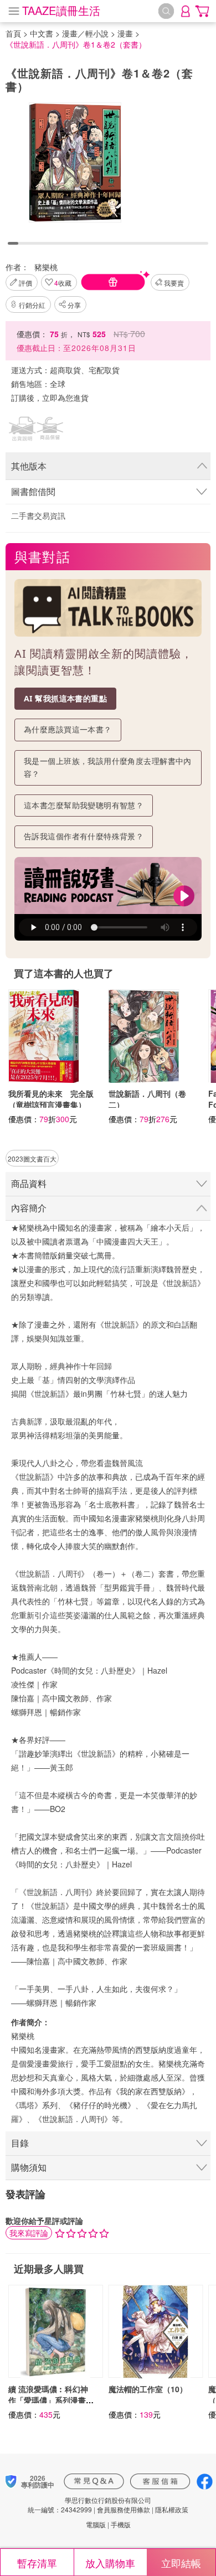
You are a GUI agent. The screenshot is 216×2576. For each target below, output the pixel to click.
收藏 (63, 283)
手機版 (121, 2524)
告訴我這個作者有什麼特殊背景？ (84, 836)
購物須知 (29, 2167)
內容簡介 (29, 1208)
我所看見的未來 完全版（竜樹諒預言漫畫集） (51, 1099)
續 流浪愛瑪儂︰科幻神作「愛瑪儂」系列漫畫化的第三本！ (51, 2400)
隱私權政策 (172, 2509)
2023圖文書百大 (32, 1158)
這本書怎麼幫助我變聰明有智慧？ (84, 805)
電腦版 (96, 2524)
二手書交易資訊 (38, 515)
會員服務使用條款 (124, 2509)
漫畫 (125, 33)
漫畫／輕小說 (85, 33)
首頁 (13, 33)
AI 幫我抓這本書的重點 (65, 698)
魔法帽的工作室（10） (148, 2389)
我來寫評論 (29, 2233)
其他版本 (29, 466)
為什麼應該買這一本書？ (68, 729)
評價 (25, 283)
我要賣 (174, 283)
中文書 (42, 33)
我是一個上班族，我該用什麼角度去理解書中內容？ (108, 767)
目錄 (20, 2143)
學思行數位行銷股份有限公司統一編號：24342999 (89, 2505)
